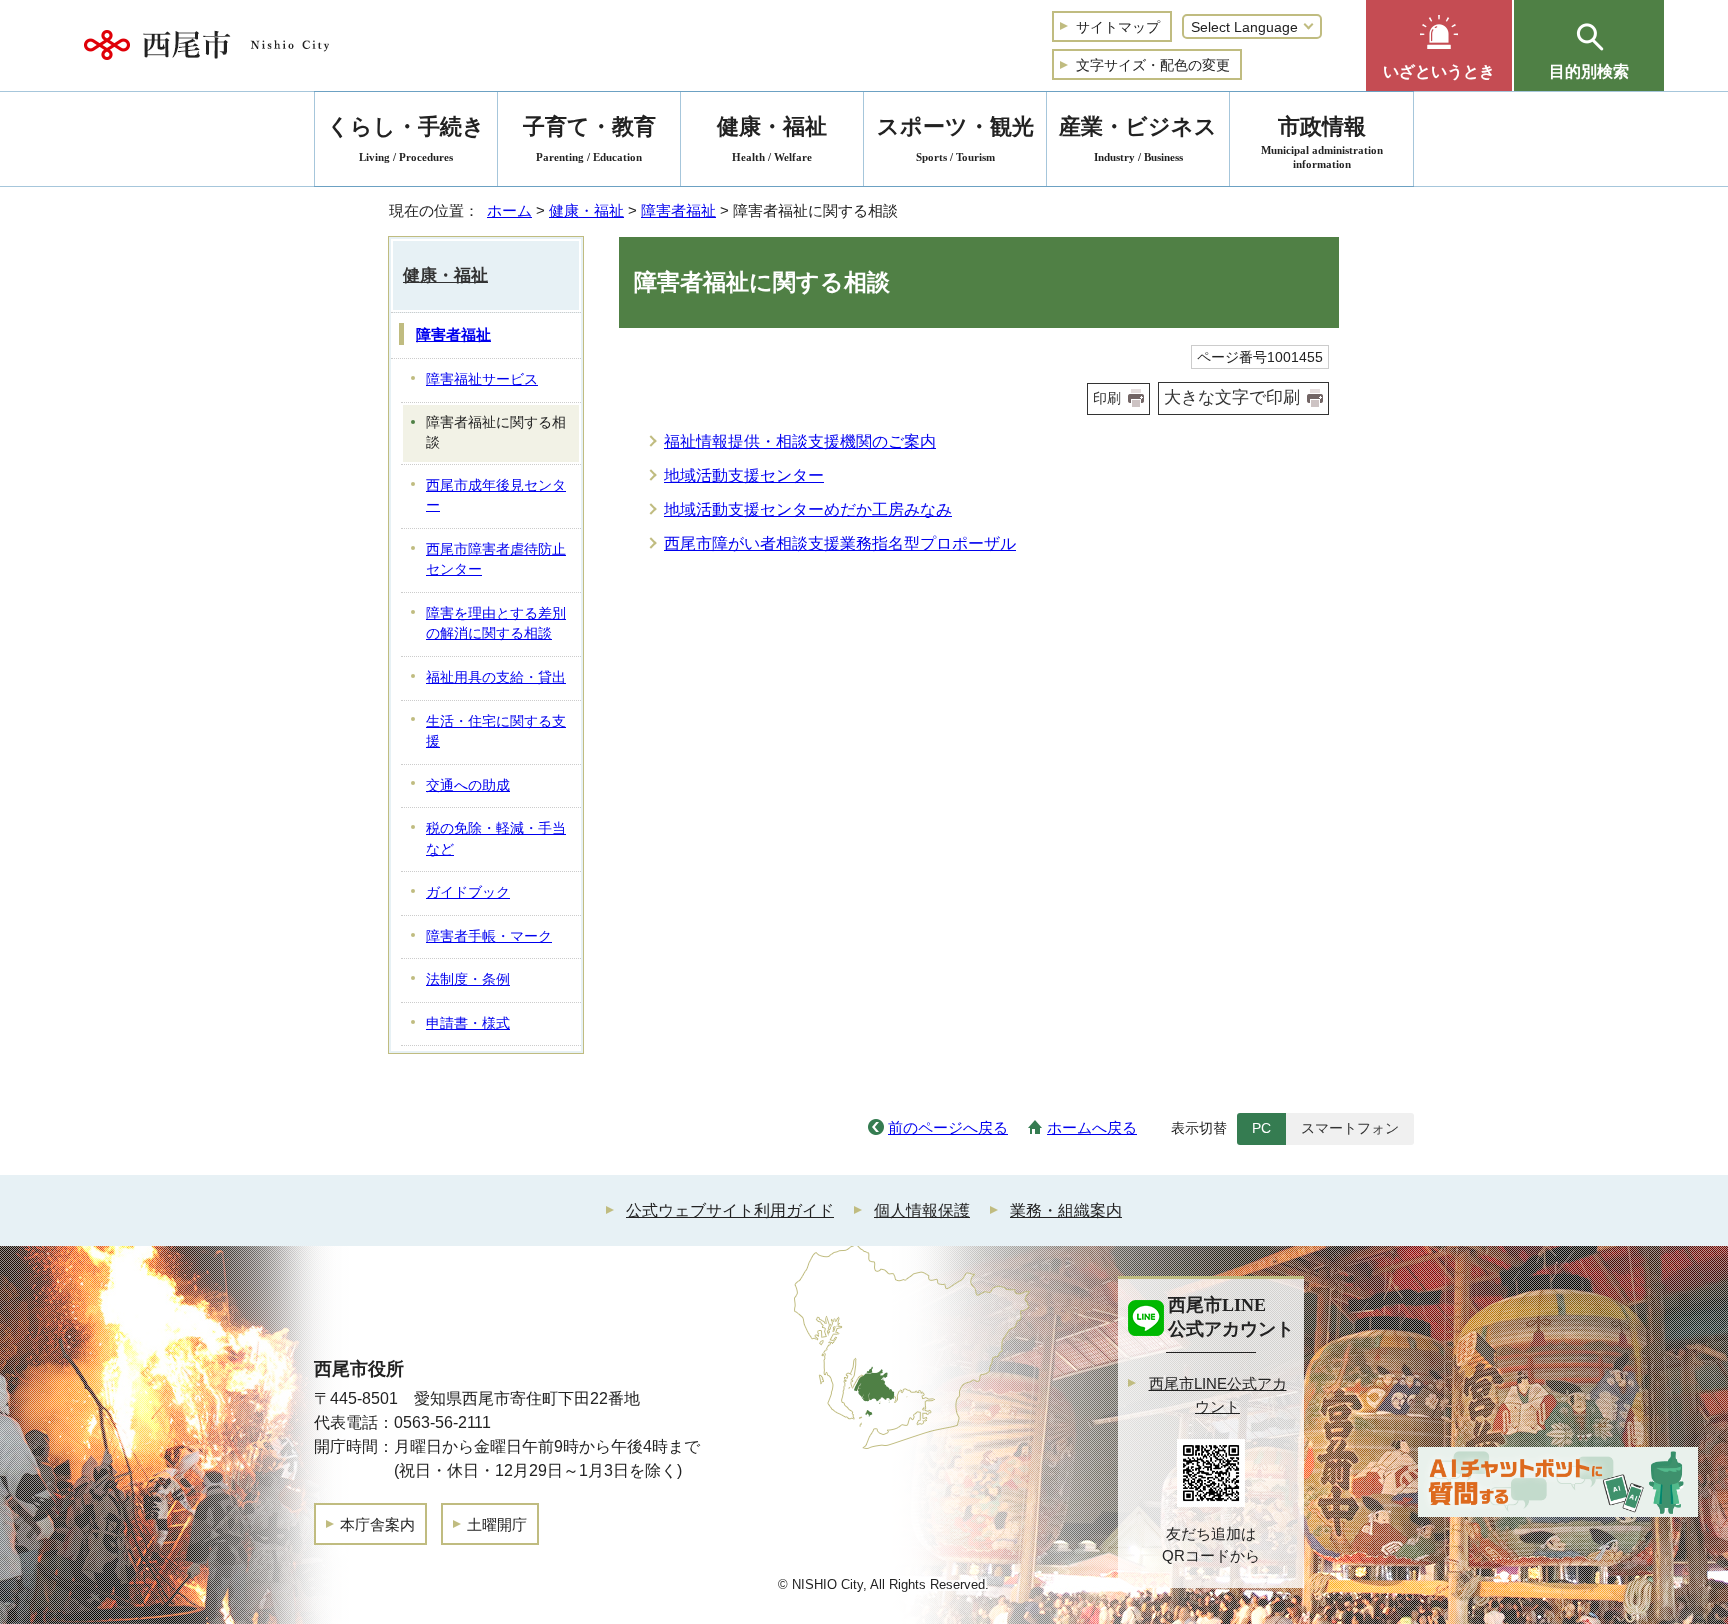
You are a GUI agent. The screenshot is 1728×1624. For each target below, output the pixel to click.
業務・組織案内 (1066, 1210)
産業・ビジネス (1138, 138)
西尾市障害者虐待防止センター (496, 560)
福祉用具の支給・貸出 (496, 677)
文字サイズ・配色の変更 (1153, 65)
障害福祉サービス (482, 379)
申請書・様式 (468, 1023)
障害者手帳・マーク (489, 936)
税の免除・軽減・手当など (496, 839)
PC (1261, 1128)
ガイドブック (468, 892)
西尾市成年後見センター (496, 496)
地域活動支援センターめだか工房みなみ (808, 509)
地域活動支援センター (744, 475)
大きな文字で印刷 (1232, 397)
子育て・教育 (589, 138)
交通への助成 (468, 785)
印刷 (1107, 398)
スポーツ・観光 (955, 138)
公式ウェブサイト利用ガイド (730, 1210)
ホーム (509, 210)
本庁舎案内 (377, 1524)
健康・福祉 (586, 210)
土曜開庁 (497, 1524)
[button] (1439, 45)
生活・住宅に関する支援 (496, 732)
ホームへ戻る (1092, 1127)
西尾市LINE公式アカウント (1218, 1395)
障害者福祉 (678, 210)
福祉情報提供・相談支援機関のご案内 (800, 441)
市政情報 (1322, 142)
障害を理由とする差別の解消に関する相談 (496, 624)
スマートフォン (1350, 1128)
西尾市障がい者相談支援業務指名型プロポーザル (840, 543)
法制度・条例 (468, 979)
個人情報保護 (922, 1210)
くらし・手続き (406, 138)
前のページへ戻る (948, 1127)
